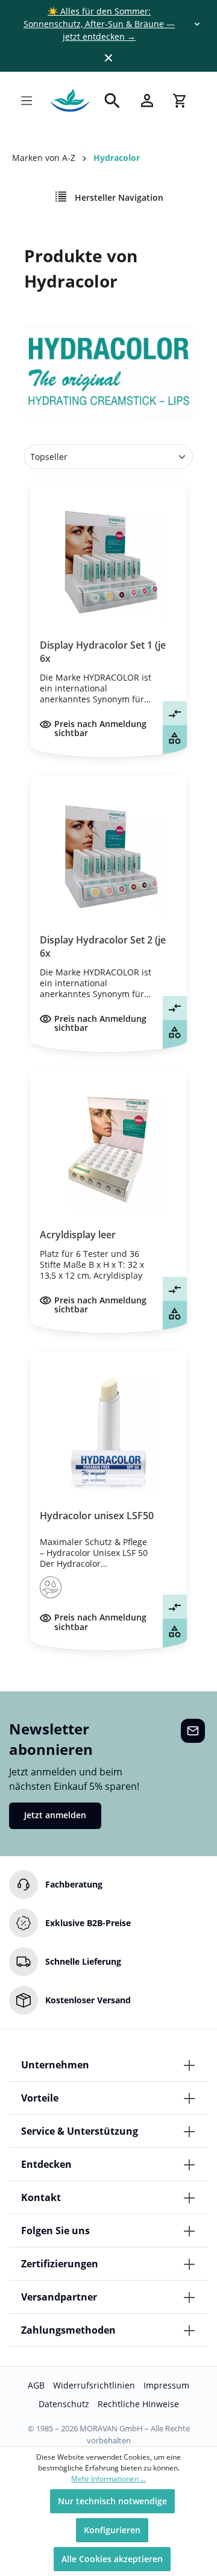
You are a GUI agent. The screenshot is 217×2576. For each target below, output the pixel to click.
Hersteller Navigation (118, 197)
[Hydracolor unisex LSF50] (108, 1431)
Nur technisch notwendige (112, 2501)
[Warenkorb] (180, 101)
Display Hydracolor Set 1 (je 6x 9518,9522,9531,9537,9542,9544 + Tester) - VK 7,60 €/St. (108, 652)
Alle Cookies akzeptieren (112, 2559)
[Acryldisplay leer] (108, 1150)
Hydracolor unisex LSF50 (97, 1516)
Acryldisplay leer (78, 1235)
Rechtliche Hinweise (138, 2404)
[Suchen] (112, 101)
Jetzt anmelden (55, 1815)
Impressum (166, 2385)
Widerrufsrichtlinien (94, 2385)
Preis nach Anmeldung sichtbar (100, 729)
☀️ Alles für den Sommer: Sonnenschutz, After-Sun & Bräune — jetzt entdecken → (99, 24)
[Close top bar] (108, 58)
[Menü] (27, 101)
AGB (36, 2385)
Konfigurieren (112, 2530)
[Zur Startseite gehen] (70, 101)
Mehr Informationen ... (108, 2479)
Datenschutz (64, 2404)
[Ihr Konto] (147, 100)
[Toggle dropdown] (197, 24)
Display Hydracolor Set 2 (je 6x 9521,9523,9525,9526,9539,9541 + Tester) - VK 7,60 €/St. (108, 946)
